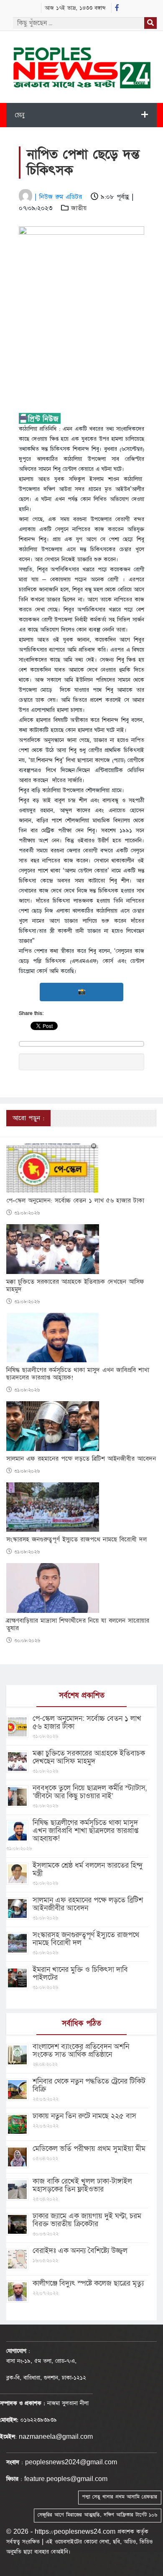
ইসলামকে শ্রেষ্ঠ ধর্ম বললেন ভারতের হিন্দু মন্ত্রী (88, 1869)
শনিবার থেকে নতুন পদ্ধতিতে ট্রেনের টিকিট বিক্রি (89, 2085)
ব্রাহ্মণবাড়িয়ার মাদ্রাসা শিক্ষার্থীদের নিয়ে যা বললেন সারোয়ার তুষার (78, 1625)
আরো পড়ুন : (28, 1118)
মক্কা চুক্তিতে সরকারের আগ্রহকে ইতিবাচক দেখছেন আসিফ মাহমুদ (75, 1286)
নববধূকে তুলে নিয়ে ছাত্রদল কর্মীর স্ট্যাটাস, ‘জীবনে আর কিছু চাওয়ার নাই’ (90, 1792)
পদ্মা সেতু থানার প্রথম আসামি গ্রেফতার (120, 2497)
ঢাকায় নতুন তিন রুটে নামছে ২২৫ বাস (84, 2116)
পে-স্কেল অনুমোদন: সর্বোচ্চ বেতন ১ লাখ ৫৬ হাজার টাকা (75, 1201)
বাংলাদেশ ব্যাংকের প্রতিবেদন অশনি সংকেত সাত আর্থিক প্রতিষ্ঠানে (81, 2051)
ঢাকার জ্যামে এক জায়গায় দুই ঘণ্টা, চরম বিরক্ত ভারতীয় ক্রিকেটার (87, 2220)
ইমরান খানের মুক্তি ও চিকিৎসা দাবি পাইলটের (80, 1974)
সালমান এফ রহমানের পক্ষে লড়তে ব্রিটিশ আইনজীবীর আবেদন (81, 1459)
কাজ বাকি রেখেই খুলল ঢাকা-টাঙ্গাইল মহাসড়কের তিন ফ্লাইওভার (82, 2185)
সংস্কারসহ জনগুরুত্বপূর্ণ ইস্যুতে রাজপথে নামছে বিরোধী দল (76, 1540)
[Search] (150, 23)
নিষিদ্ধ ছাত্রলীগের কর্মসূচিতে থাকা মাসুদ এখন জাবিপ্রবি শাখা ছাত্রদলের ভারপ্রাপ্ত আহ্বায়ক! (78, 1374)
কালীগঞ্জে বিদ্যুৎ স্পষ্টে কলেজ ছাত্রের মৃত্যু (88, 2283)
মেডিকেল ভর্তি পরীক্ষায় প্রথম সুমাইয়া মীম (89, 2149)
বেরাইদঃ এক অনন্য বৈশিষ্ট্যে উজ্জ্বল (80, 2251)
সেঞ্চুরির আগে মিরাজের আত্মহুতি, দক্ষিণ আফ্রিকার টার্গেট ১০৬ (97, 2515)
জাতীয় (79, 208)
